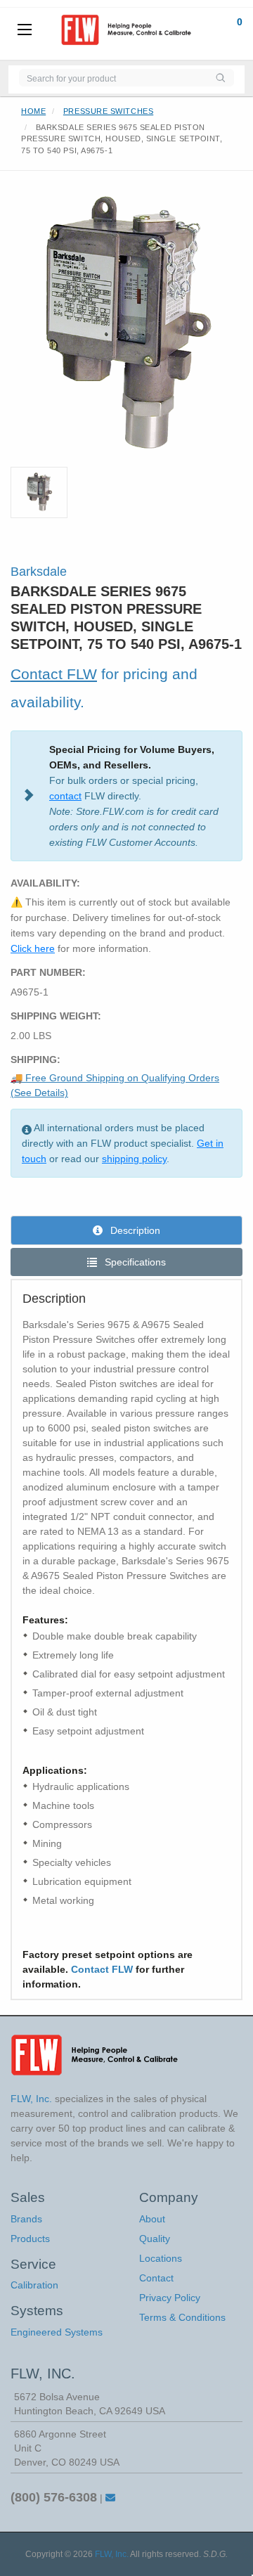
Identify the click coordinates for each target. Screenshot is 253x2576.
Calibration (34, 2285)
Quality (155, 2239)
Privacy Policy (170, 2298)
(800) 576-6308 (54, 2497)
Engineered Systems (57, 2332)
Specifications (134, 1262)
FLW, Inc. (112, 2554)
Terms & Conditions (182, 2317)
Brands (26, 2219)
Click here (33, 948)
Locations (161, 2258)
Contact (156, 2278)
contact (65, 796)
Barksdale (39, 572)
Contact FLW (54, 674)
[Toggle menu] (25, 30)
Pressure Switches (108, 111)
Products (30, 2239)
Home (33, 111)
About (152, 2219)
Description (134, 1230)
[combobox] (113, 78)
